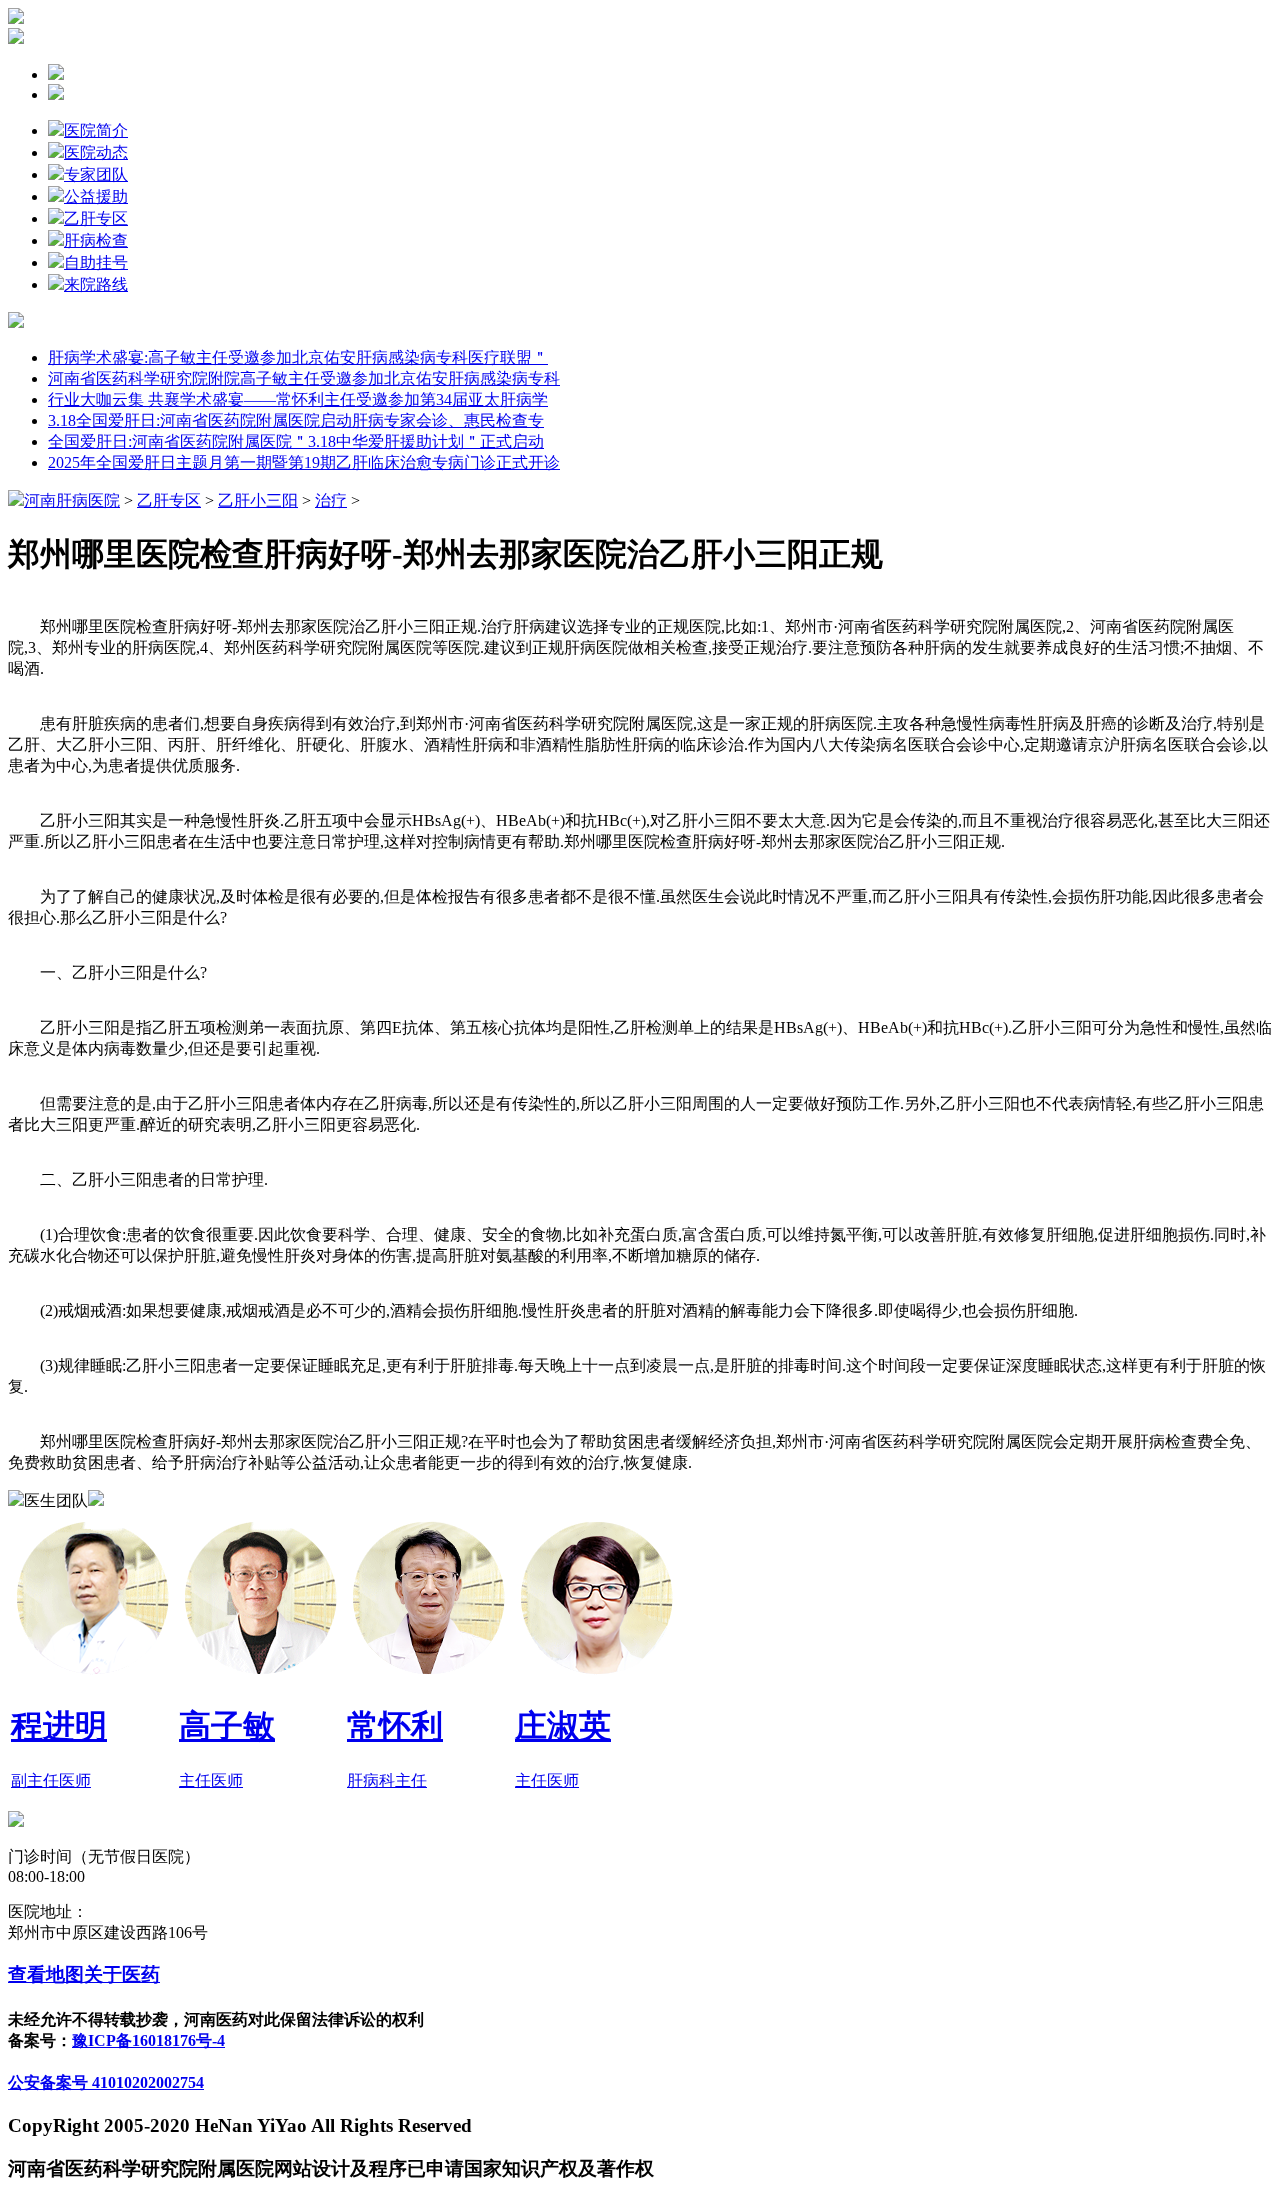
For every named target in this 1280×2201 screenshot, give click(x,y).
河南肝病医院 (72, 500)
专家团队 (96, 174)
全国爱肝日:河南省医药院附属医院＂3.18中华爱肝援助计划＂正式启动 (296, 441)
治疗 (331, 500)
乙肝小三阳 (258, 500)
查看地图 (46, 1974)
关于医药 (122, 1974)
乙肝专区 (96, 218)
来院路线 (96, 284)
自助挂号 (96, 262)
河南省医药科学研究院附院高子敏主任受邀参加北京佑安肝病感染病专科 (304, 378)
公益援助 (96, 196)
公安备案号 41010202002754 (106, 2082)
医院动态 (96, 152)
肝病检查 (96, 240)
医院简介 (96, 130)
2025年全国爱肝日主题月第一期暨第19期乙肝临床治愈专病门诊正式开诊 (304, 462)
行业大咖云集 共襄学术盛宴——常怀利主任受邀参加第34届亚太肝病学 (298, 399)
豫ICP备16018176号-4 (148, 2040)
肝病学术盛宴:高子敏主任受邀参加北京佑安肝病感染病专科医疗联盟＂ (298, 357)
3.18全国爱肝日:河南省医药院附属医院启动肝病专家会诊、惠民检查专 (296, 420)
